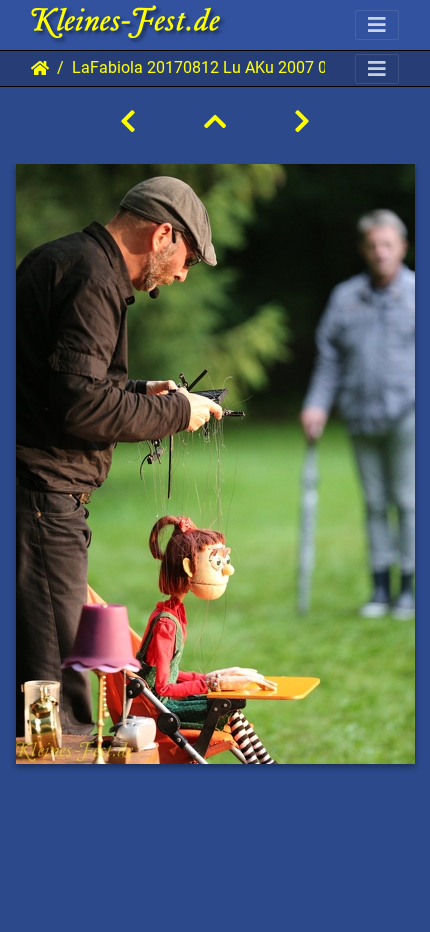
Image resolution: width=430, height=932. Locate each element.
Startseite (40, 68)
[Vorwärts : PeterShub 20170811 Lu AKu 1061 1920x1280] (302, 122)
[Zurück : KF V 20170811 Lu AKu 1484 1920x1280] (128, 122)
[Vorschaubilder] (215, 122)
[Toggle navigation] (377, 25)
